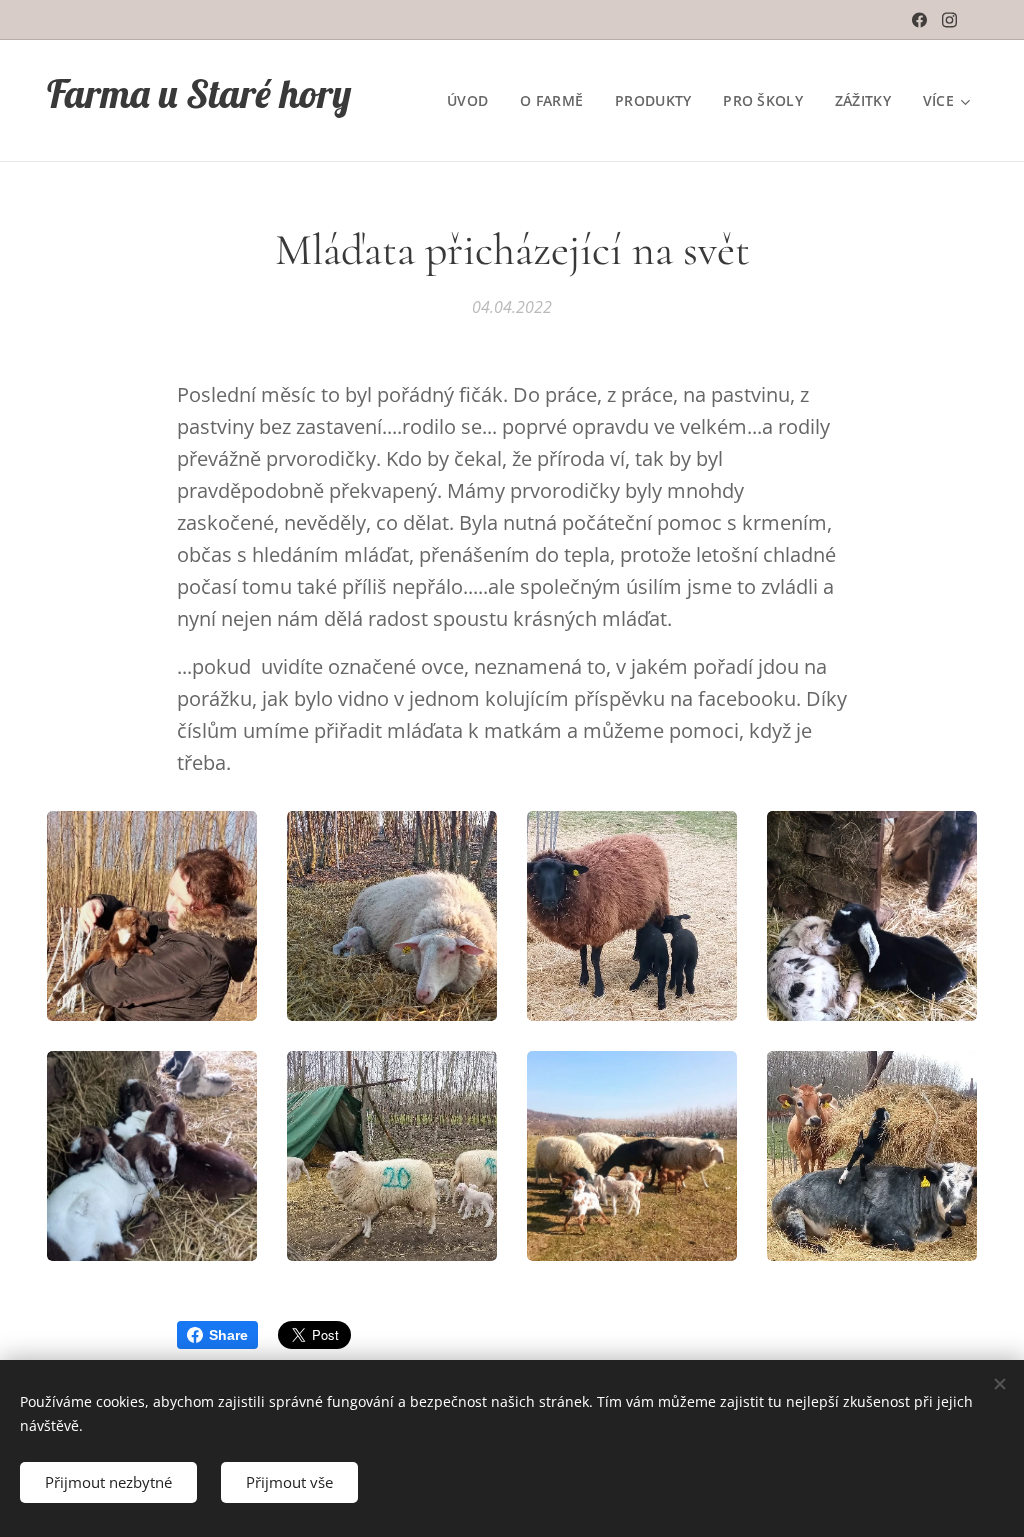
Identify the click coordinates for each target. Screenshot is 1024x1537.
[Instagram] (949, 20)
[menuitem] (473, 101)
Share (228, 1335)
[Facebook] (919, 20)
